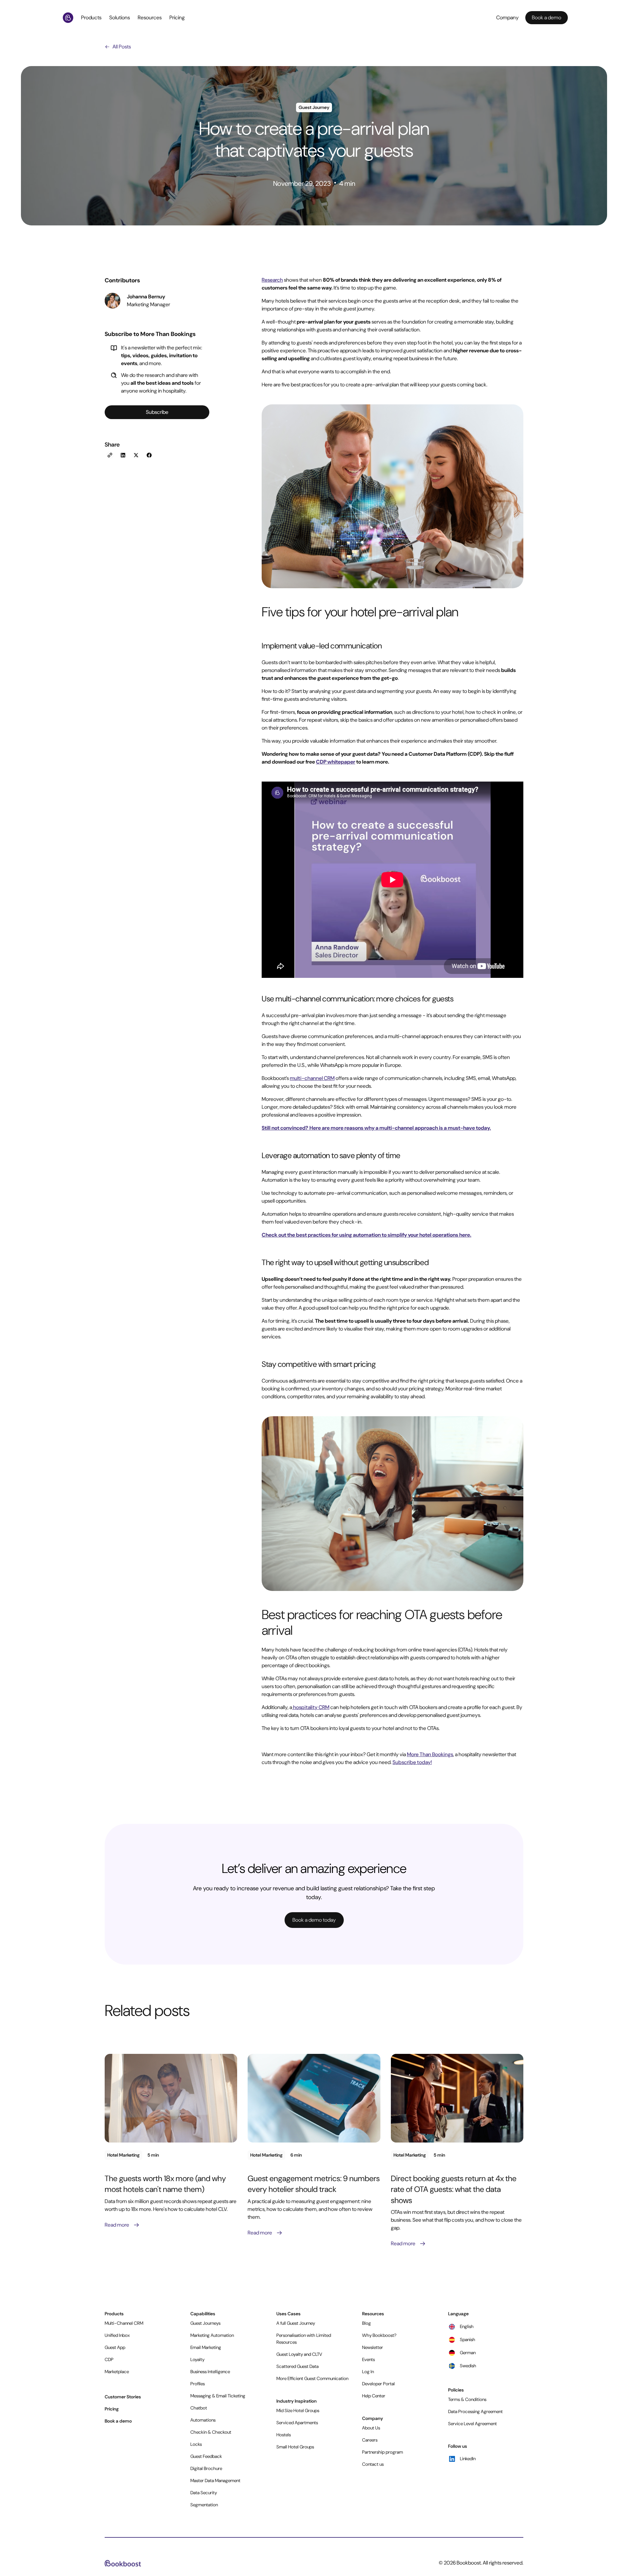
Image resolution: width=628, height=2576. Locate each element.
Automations (203, 2420)
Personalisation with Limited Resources (304, 2339)
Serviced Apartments (297, 2423)
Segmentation (204, 2505)
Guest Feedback (206, 2456)
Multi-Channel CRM (124, 2323)
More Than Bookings (430, 1754)
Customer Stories (123, 2397)
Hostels (284, 2435)
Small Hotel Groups (295, 2447)
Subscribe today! (412, 1762)
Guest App (115, 2347)
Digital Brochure (206, 2468)
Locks (196, 2444)
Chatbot (199, 2408)
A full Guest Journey (296, 2323)
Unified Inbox (117, 2335)
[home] (69, 18)
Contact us (373, 2464)
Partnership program (383, 2452)
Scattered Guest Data (297, 2366)
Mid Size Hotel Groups (298, 2410)
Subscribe (157, 412)
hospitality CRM (311, 1707)
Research (272, 280)
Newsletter (373, 2347)
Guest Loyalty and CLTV (299, 2354)
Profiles (198, 2384)
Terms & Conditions (467, 2399)
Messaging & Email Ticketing (218, 2396)
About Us (371, 2428)
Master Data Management (215, 2480)
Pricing (177, 18)
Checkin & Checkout (211, 2432)
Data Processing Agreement (475, 2411)
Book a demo (118, 2421)
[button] (93, 18)
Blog (366, 2323)
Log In (368, 2372)
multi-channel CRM (312, 1078)
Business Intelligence (210, 2372)
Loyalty (197, 2359)
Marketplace (117, 2372)
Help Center (374, 2396)
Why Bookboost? (379, 2335)
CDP (109, 2359)
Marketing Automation (212, 2335)
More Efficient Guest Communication (312, 2378)
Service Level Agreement (472, 2424)
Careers (370, 2440)
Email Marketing (206, 2347)
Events (368, 2359)
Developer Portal (378, 2384)
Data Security (204, 2493)
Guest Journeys (205, 2323)
